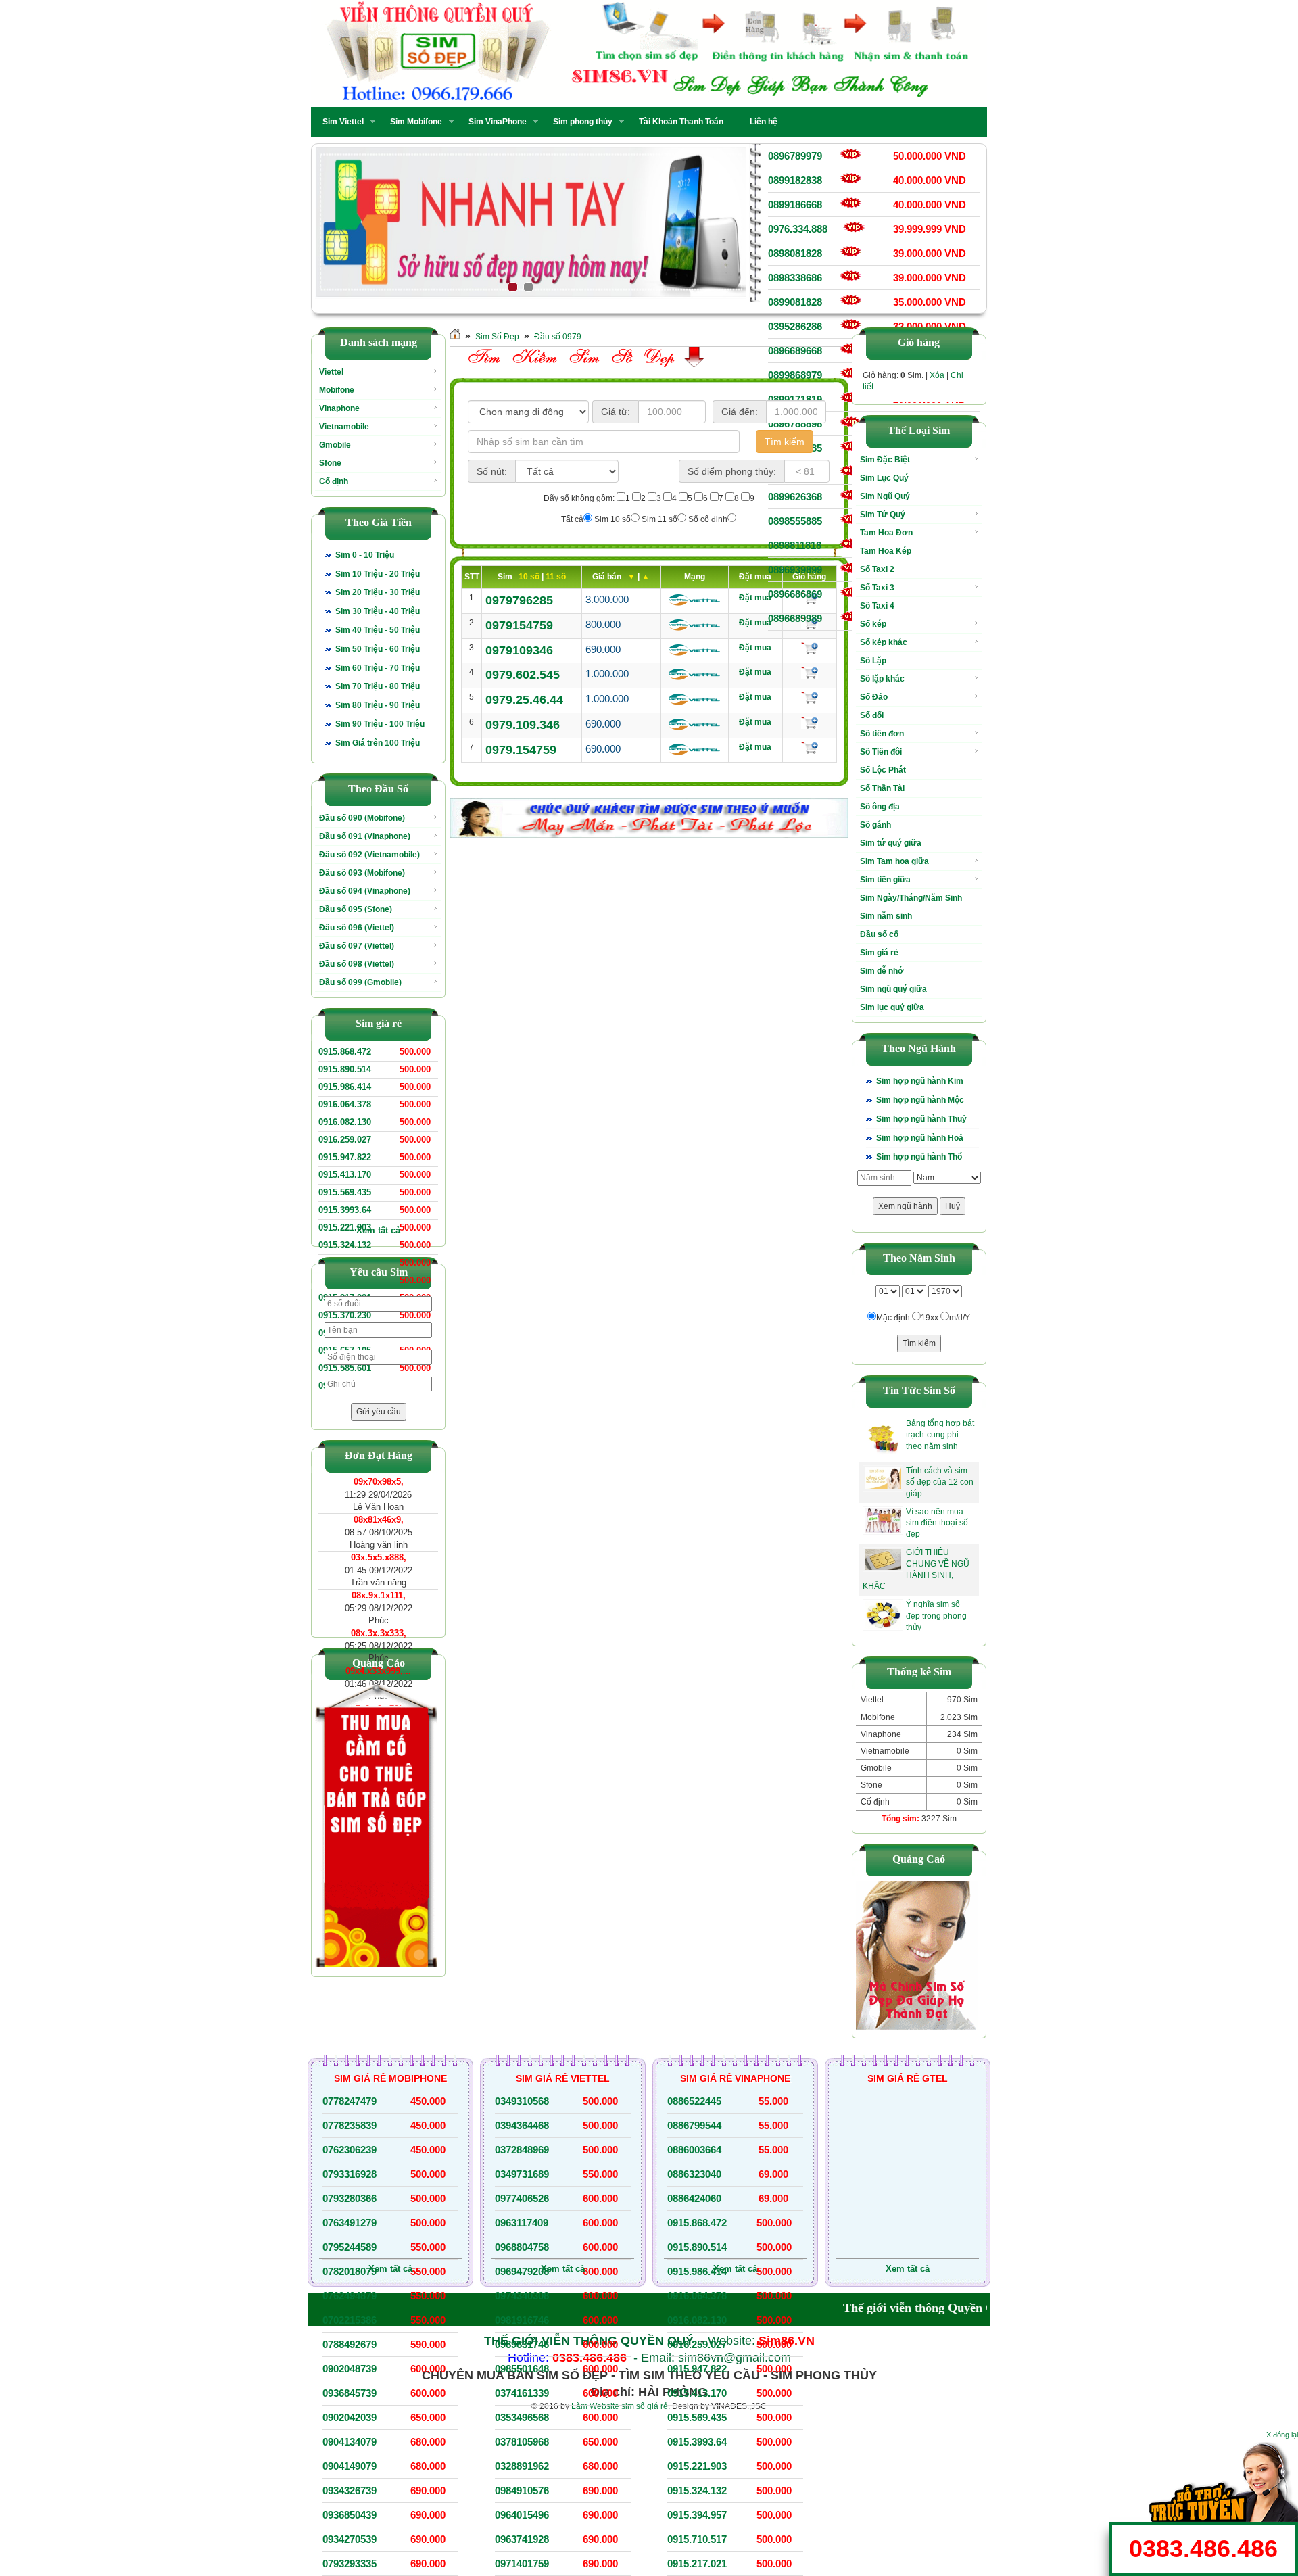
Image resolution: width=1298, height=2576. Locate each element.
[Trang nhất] (455, 337)
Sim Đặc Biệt (885, 460)
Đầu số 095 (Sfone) (356, 909)
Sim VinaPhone (494, 122)
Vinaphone (339, 408)
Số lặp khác (882, 679)
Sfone (330, 463)
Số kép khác (884, 642)
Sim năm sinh (886, 916)
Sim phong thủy (579, 122)
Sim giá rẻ (879, 953)
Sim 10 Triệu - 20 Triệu (378, 574)
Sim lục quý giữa (892, 1007)
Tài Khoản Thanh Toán (681, 122)
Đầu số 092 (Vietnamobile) (369, 855)
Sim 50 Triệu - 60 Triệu (378, 649)
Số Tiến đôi (881, 752)
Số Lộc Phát (883, 770)
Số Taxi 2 (877, 569)
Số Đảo (874, 697)
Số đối (872, 715)
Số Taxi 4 (877, 606)
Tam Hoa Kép (886, 551)
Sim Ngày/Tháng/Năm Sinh (911, 898)
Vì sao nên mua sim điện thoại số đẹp (937, 1523)
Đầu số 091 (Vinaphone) (365, 836)
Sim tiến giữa (885, 880)
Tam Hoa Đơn (886, 533)
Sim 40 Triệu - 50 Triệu (378, 630)
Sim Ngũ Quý (885, 496)
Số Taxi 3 (877, 588)
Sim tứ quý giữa (891, 843)
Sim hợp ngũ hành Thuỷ (921, 1119)
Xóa (937, 375)
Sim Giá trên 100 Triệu (378, 743)
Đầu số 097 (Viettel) (357, 946)
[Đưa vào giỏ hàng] (810, 648)
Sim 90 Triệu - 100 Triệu (380, 724)
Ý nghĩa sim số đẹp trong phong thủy (936, 1616)
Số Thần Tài (882, 788)
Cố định (334, 481)
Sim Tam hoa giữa (894, 861)
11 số (556, 577)
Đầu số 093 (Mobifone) (362, 873)
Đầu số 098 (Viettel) (357, 964)
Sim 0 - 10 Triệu (365, 555)
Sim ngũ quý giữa (893, 989)
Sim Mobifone (412, 122)
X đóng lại (1282, 2435)
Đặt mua (755, 598)
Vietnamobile (344, 427)
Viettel (331, 372)
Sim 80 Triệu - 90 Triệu (378, 705)
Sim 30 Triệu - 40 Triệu (378, 611)
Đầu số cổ (879, 934)
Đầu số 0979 (558, 337)
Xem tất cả (378, 1230)
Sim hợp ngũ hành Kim (920, 1081)
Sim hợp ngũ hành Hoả (920, 1138)
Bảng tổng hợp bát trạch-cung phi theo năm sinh (940, 1435)
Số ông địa (880, 807)
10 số (530, 577)
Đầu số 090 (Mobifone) (362, 818)
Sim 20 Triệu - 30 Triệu (378, 592)
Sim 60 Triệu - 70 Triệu (378, 668)
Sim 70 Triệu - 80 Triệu (378, 686)
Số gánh (875, 825)
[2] (530, 223)
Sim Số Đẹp (497, 337)
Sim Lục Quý (884, 478)
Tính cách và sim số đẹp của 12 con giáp (940, 1482)
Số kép (873, 624)
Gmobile (335, 445)
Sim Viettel (339, 122)
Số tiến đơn (882, 734)
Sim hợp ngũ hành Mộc (920, 1100)
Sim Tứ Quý (883, 515)
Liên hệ (764, 122)
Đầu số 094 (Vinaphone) (365, 891)
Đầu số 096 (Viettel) (357, 928)
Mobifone (337, 390)
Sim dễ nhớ (882, 971)
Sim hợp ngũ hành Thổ (919, 1157)
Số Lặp (873, 661)
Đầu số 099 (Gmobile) (360, 982)
